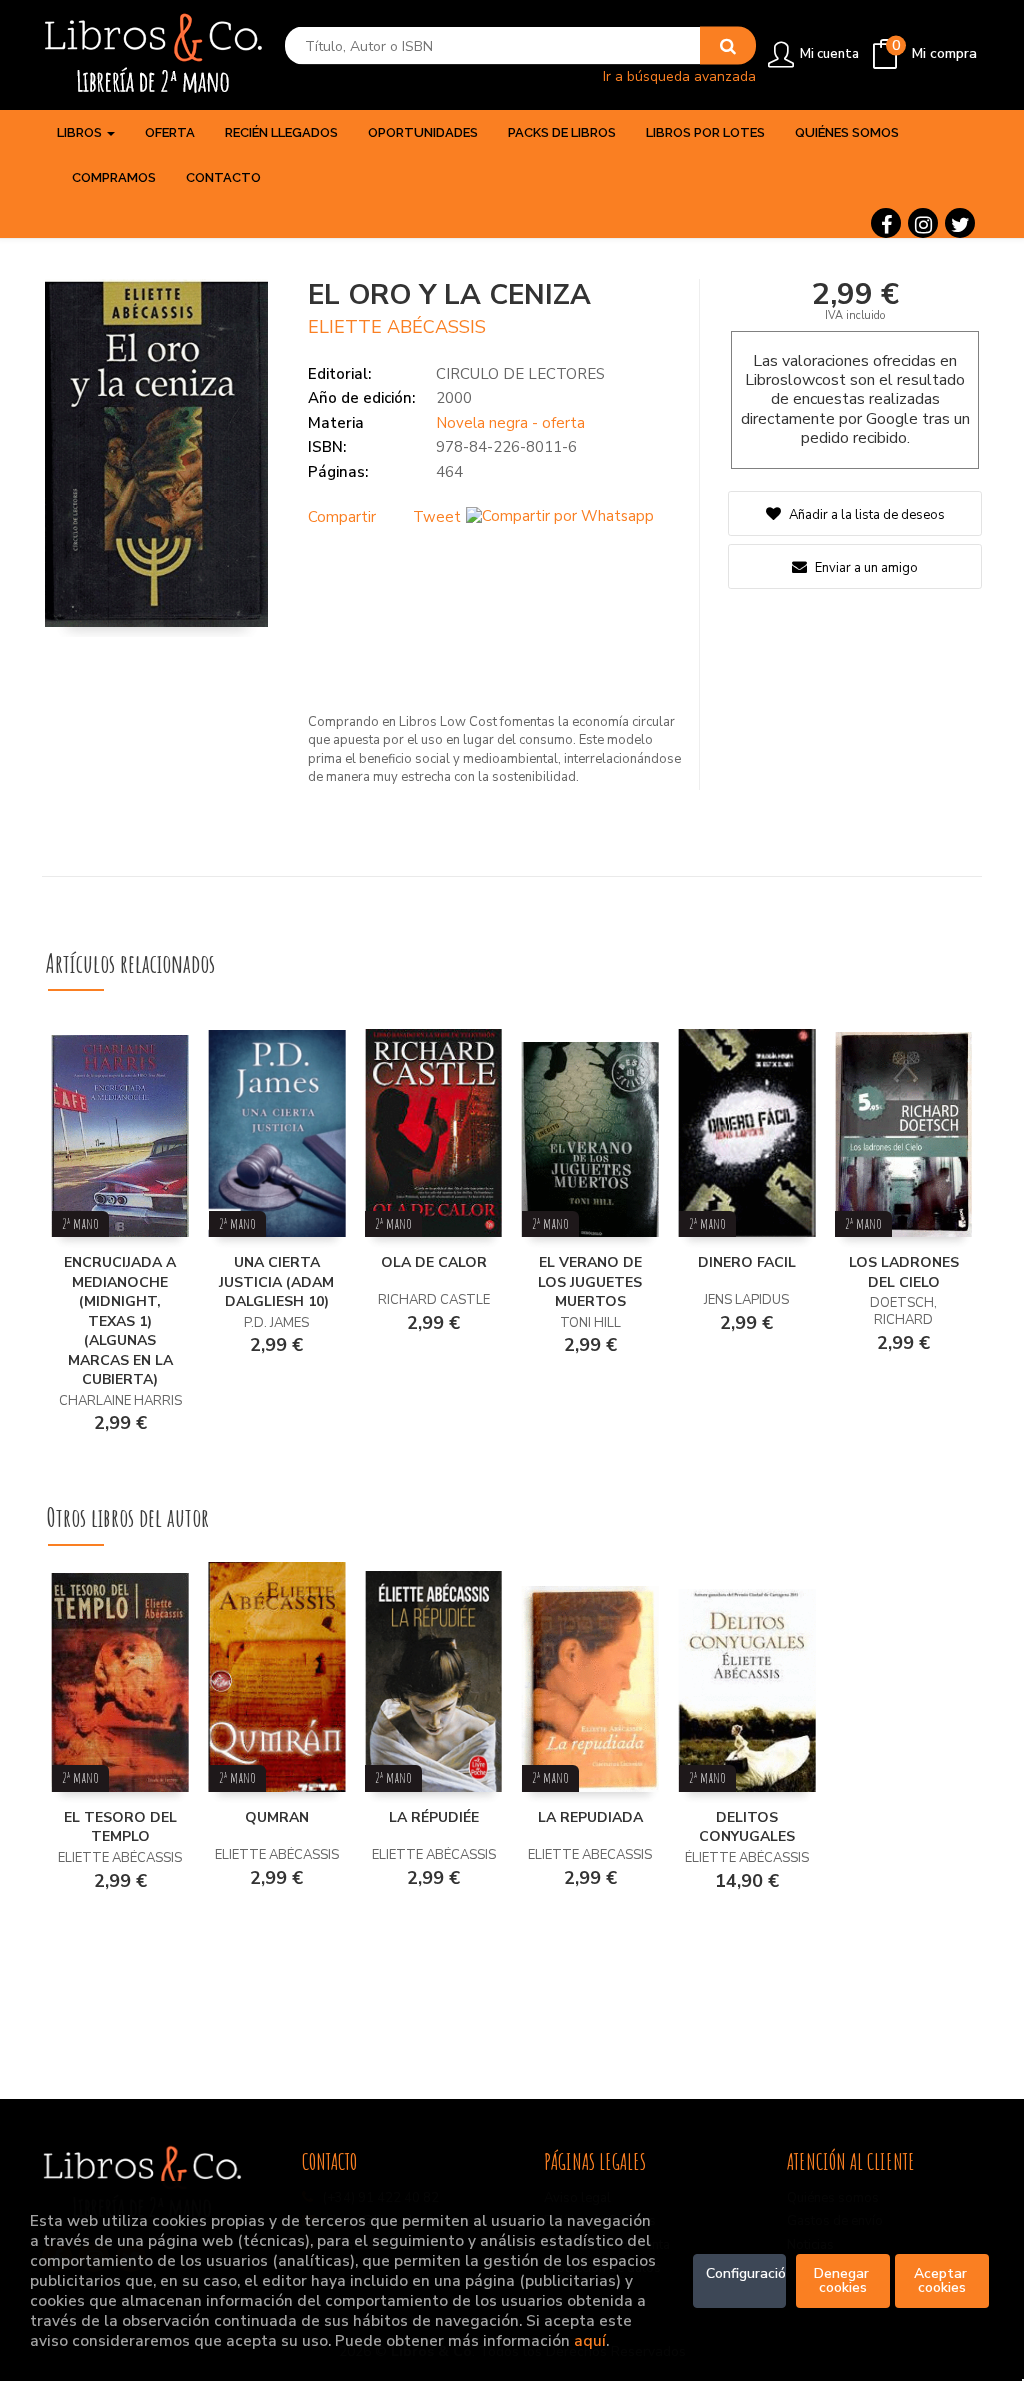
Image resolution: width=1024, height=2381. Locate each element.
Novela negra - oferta (510, 423)
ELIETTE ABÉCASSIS (397, 327)
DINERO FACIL (747, 1262)
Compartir (342, 517)
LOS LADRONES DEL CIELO (904, 1272)
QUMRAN (277, 1817)
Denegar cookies (843, 2280)
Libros (81, 132)
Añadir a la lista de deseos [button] (867, 515)
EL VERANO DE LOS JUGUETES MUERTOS (590, 1282)
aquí (590, 2340)
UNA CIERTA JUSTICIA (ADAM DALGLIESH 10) (276, 1282)
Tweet (437, 517)
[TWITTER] (960, 223)
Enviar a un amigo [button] (865, 568)
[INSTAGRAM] (923, 223)
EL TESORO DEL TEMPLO (120, 1827)
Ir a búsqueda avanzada (679, 75)
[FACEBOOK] (886, 223)
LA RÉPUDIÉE (434, 1817)
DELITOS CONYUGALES (747, 1827)
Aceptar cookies (942, 2280)
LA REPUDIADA (590, 1817)
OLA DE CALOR (434, 1262)
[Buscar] (728, 46)
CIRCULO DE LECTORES (520, 374)
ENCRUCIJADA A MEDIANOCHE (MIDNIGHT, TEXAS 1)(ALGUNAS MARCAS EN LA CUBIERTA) (120, 1321)
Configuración (746, 2273)
